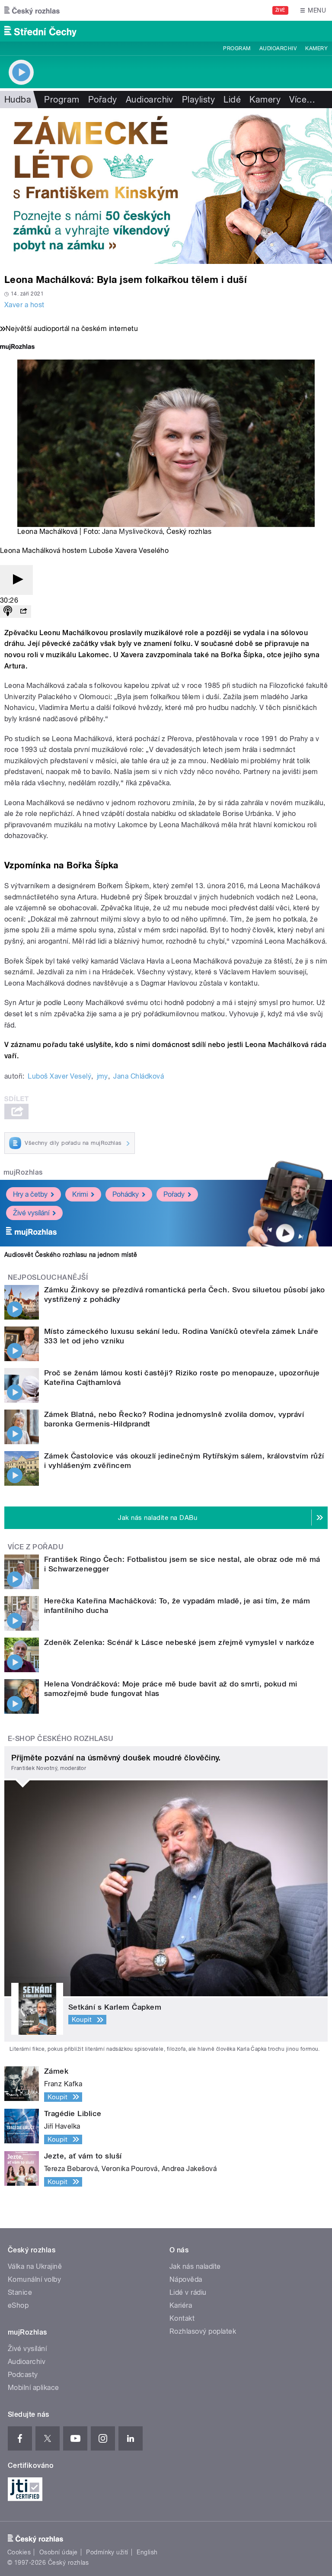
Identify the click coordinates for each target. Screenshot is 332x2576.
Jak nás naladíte (195, 2266)
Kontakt (182, 2318)
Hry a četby (30, 1194)
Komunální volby (34, 2279)
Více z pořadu (36, 1547)
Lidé (232, 100)
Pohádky (126, 1194)
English (147, 2552)
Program (237, 48)
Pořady (103, 100)
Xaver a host (24, 305)
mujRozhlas (23, 1172)
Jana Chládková (139, 1076)
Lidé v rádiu (188, 2292)
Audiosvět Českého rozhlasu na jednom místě (71, 1255)
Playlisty (198, 100)
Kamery (316, 48)
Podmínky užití (107, 2552)
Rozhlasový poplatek (203, 2331)
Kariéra (181, 2305)
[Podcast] (8, 612)
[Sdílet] (23, 612)
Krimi (80, 1194)
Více (302, 100)
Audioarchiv (278, 48)
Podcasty (23, 2375)
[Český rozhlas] (32, 10)
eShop (18, 2305)
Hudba (18, 100)
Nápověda (186, 2279)
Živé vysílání (31, 1213)
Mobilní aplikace (34, 2388)
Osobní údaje (59, 2552)
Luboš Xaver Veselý (59, 1076)
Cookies (19, 2552)
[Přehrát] (16, 580)
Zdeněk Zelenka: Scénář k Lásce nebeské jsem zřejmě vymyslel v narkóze (179, 1642)
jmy (102, 1076)
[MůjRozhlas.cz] (17, 348)
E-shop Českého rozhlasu (61, 1739)
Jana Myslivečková (132, 532)
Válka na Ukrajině (35, 2266)
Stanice (20, 2292)
